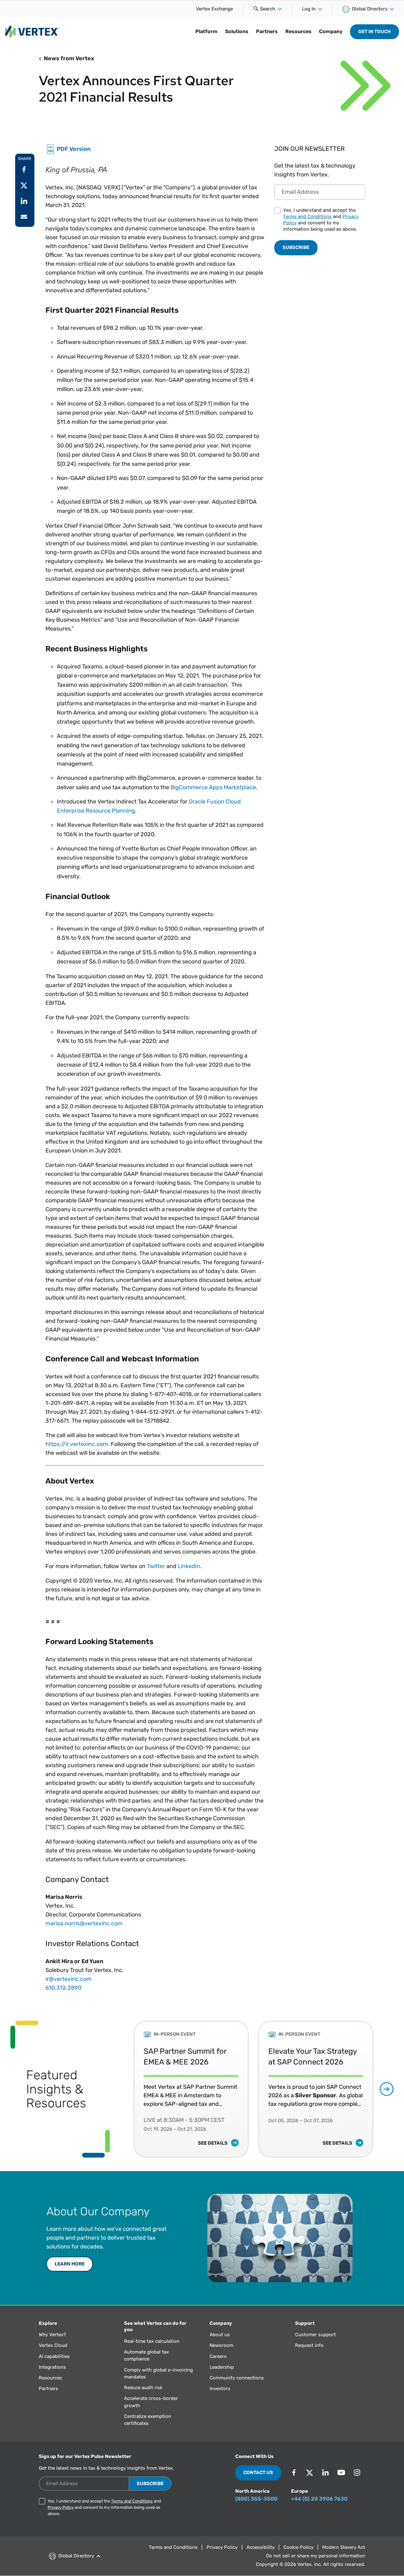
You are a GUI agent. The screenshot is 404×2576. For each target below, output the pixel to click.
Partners (267, 31)
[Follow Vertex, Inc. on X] (310, 2472)
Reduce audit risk (143, 2388)
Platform (206, 31)
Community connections (237, 2378)
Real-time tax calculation (152, 2341)
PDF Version (74, 149)
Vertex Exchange (214, 9)
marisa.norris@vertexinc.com (84, 1923)
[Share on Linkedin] (24, 201)
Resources (298, 31)
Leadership (222, 2367)
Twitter (156, 1566)
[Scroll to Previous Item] (120, 2089)
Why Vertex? (52, 2335)
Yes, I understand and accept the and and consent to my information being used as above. (321, 220)
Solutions (237, 31)
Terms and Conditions (307, 216)
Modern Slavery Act (344, 2547)
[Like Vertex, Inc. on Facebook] (294, 2472)
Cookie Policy (298, 2547)
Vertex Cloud (53, 2345)
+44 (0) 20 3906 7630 (319, 2499)
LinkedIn (189, 1566)
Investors (220, 2389)
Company (331, 31)
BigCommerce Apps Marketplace (213, 787)
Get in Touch (374, 32)
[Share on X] (24, 185)
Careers (218, 2356)
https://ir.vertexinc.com (77, 1444)
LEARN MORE (70, 2264)
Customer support (315, 2335)
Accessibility (261, 2547)
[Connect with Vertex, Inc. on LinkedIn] (325, 2472)
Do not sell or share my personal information (316, 2556)
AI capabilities (54, 2356)
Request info (309, 2345)
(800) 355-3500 (256, 2499)
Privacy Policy (61, 2507)
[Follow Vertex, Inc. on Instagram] (357, 2472)
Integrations (52, 2367)
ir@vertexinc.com (68, 1979)
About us (220, 2335)
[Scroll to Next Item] (387, 2089)
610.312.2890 (63, 1988)
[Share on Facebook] (24, 169)
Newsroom (221, 2345)
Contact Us (258, 2472)
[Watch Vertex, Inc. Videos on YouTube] (341, 2472)
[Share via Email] (24, 217)
